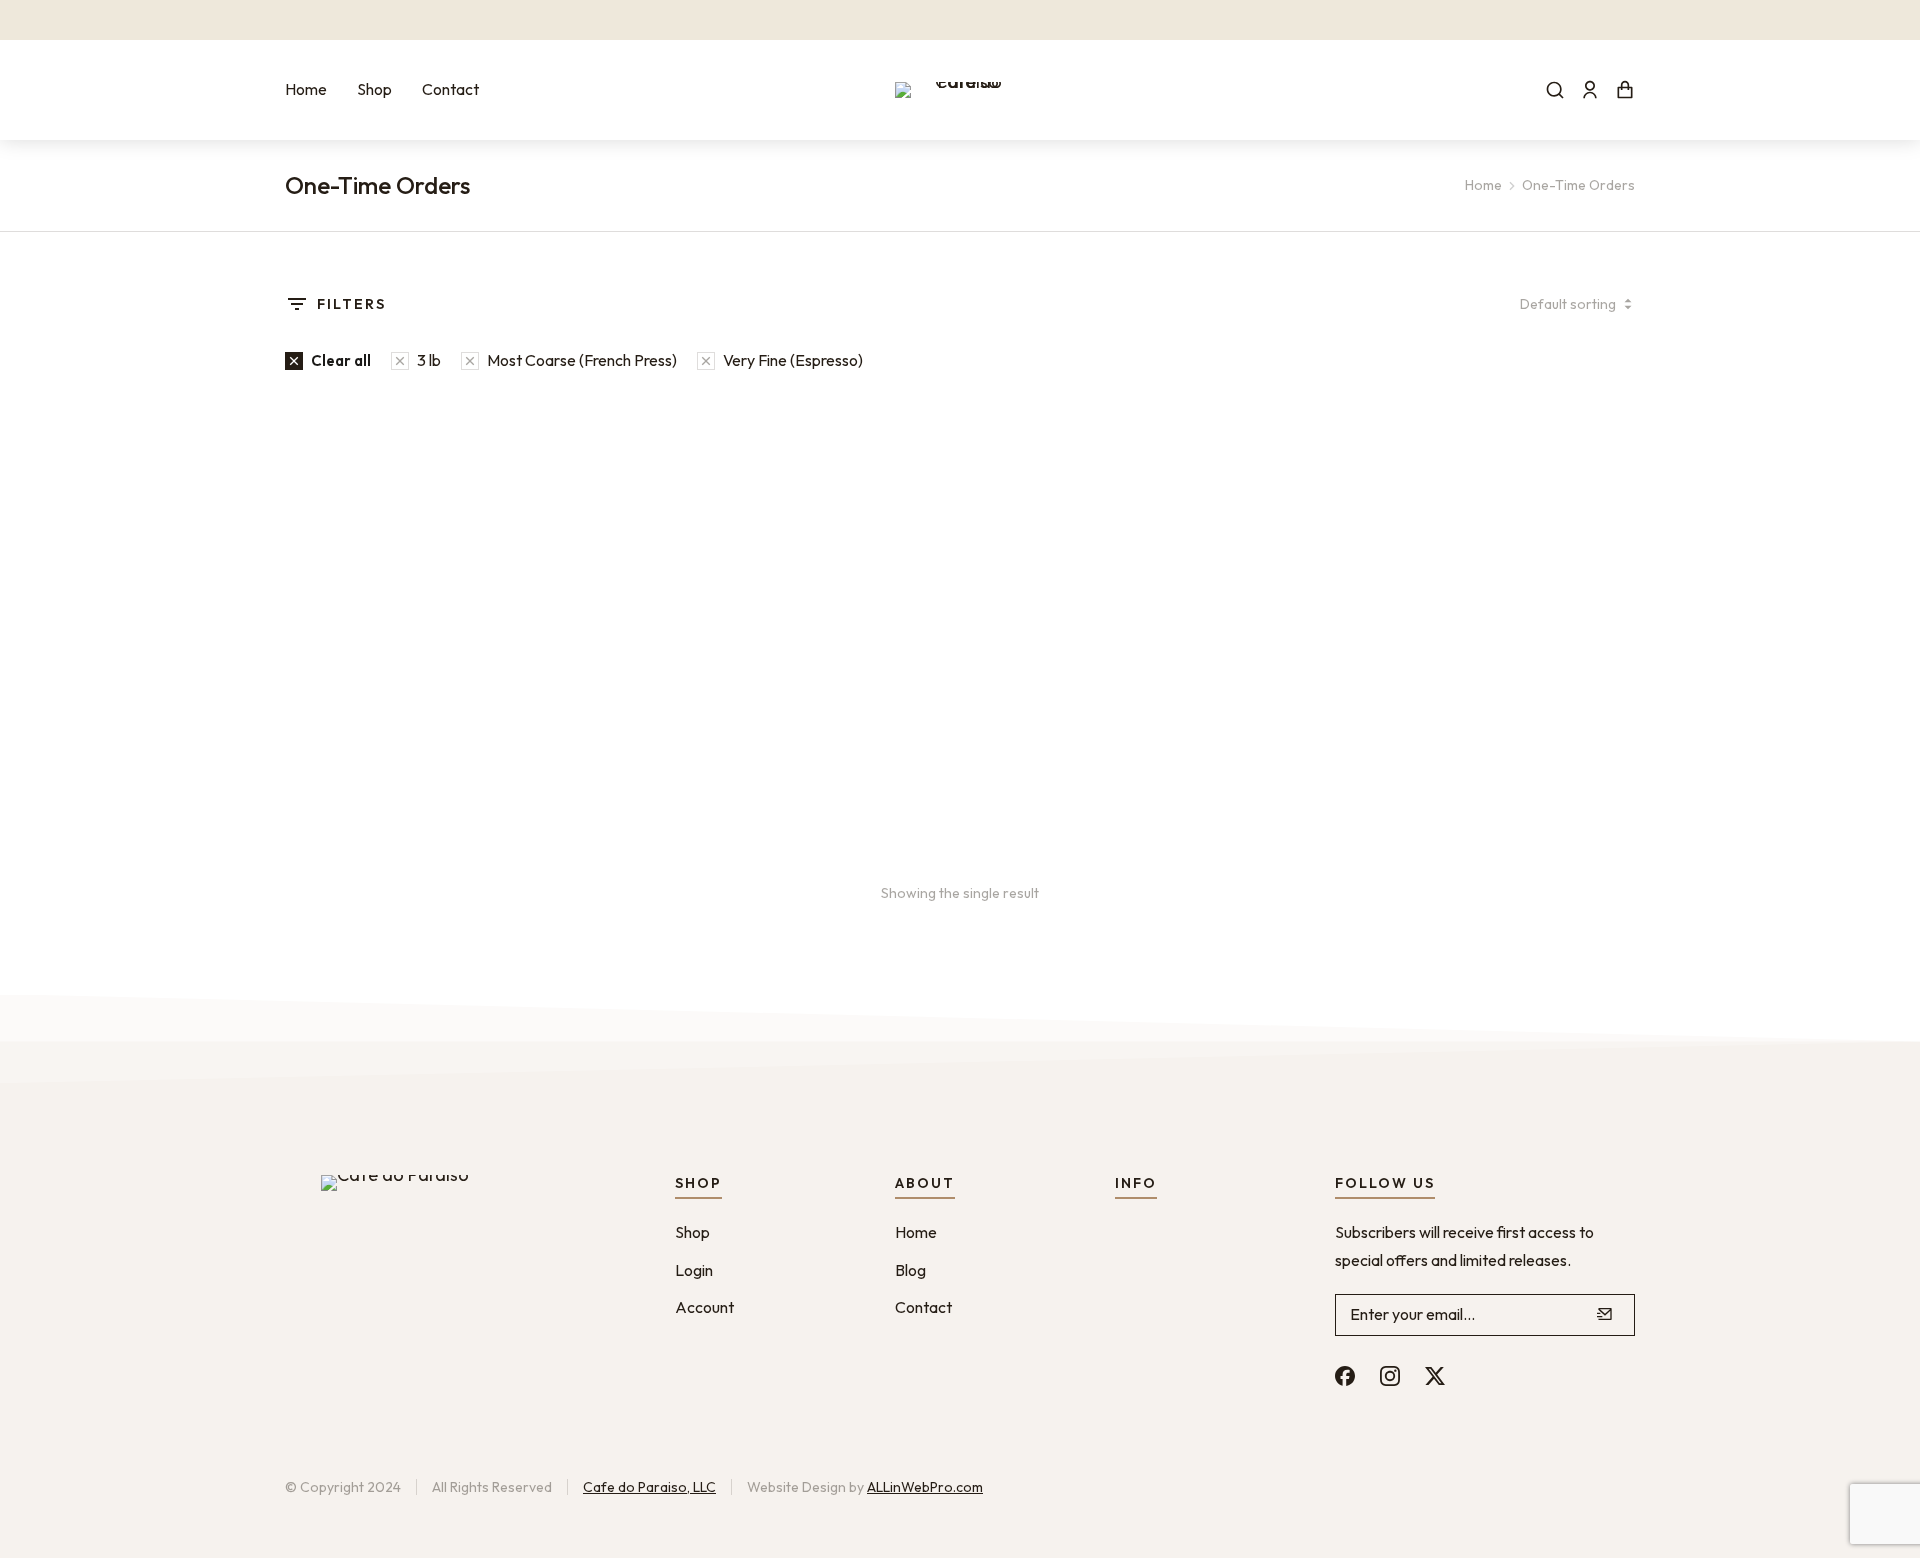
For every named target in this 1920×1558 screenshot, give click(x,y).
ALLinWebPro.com (925, 1487)
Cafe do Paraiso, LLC (649, 1487)
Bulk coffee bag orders (373, 753)
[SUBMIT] (1605, 1315)
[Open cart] (1625, 90)
